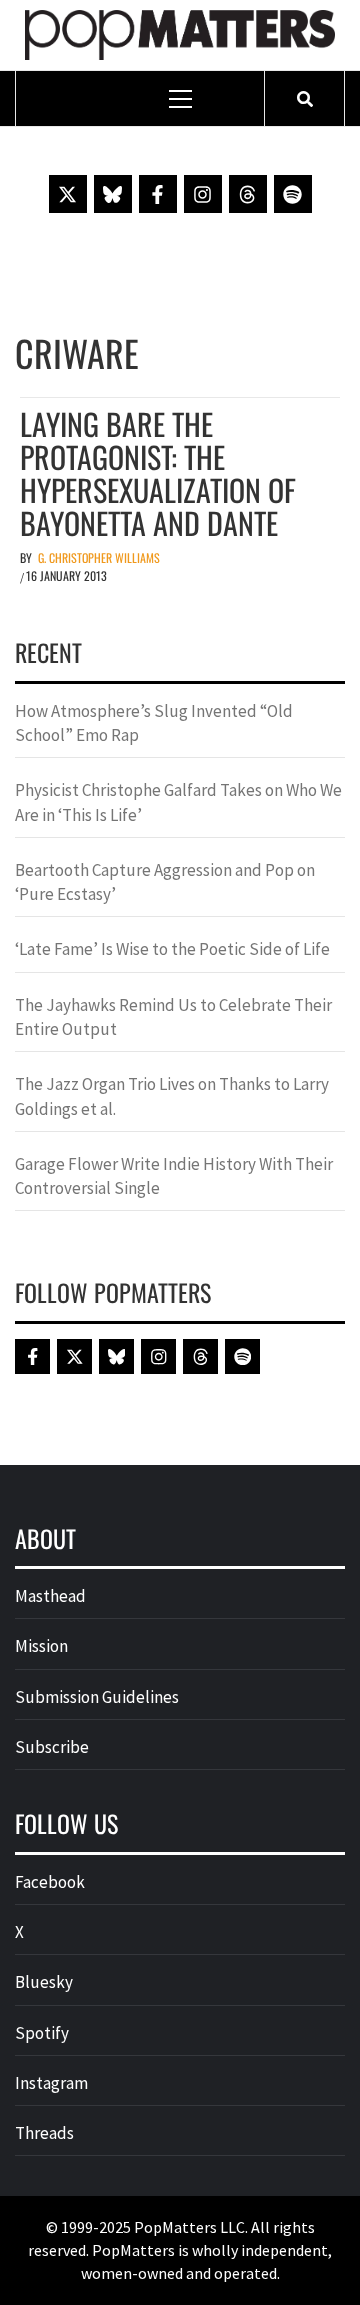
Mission (41, 1646)
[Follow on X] (68, 194)
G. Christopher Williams (99, 557)
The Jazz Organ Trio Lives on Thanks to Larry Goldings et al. (172, 1096)
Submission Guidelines (97, 1697)
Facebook (50, 1882)
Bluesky (44, 1982)
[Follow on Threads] (248, 194)
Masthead (50, 1596)
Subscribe (52, 1747)
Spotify (42, 2033)
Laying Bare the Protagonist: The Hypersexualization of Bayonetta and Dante (158, 473)
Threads (44, 2133)
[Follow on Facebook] (158, 194)
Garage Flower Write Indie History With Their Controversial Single (174, 1176)
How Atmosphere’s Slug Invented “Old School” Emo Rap (154, 723)
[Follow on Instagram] (203, 194)
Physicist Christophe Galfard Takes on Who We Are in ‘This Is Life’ (178, 802)
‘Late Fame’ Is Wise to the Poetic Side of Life (172, 949)
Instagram (51, 2083)
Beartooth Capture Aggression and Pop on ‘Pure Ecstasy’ (165, 882)
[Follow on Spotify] (293, 194)
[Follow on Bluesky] (113, 194)
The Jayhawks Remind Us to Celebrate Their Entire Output (173, 1017)
